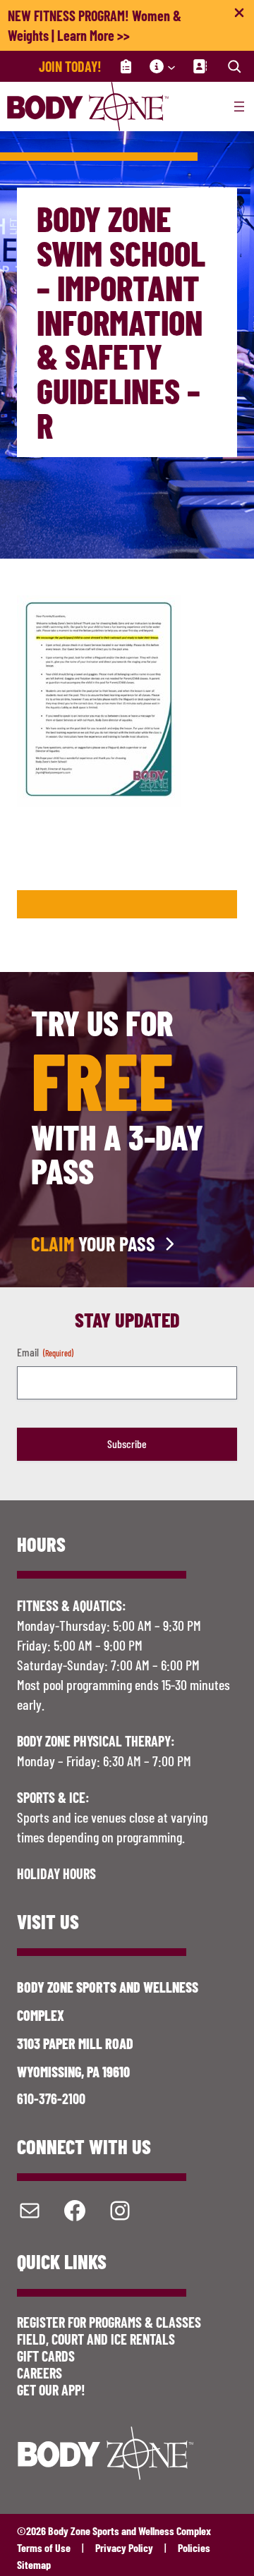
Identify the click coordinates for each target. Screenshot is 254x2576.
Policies (194, 2547)
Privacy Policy (124, 2547)
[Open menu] (239, 107)
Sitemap (34, 2564)
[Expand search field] (234, 66)
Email (45, 1352)
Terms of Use (44, 2547)
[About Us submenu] (171, 66)
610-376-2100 (51, 2098)
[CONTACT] (200, 66)
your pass (93, 1244)
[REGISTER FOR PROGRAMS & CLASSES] (126, 66)
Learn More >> (93, 35)
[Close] (239, 16)
